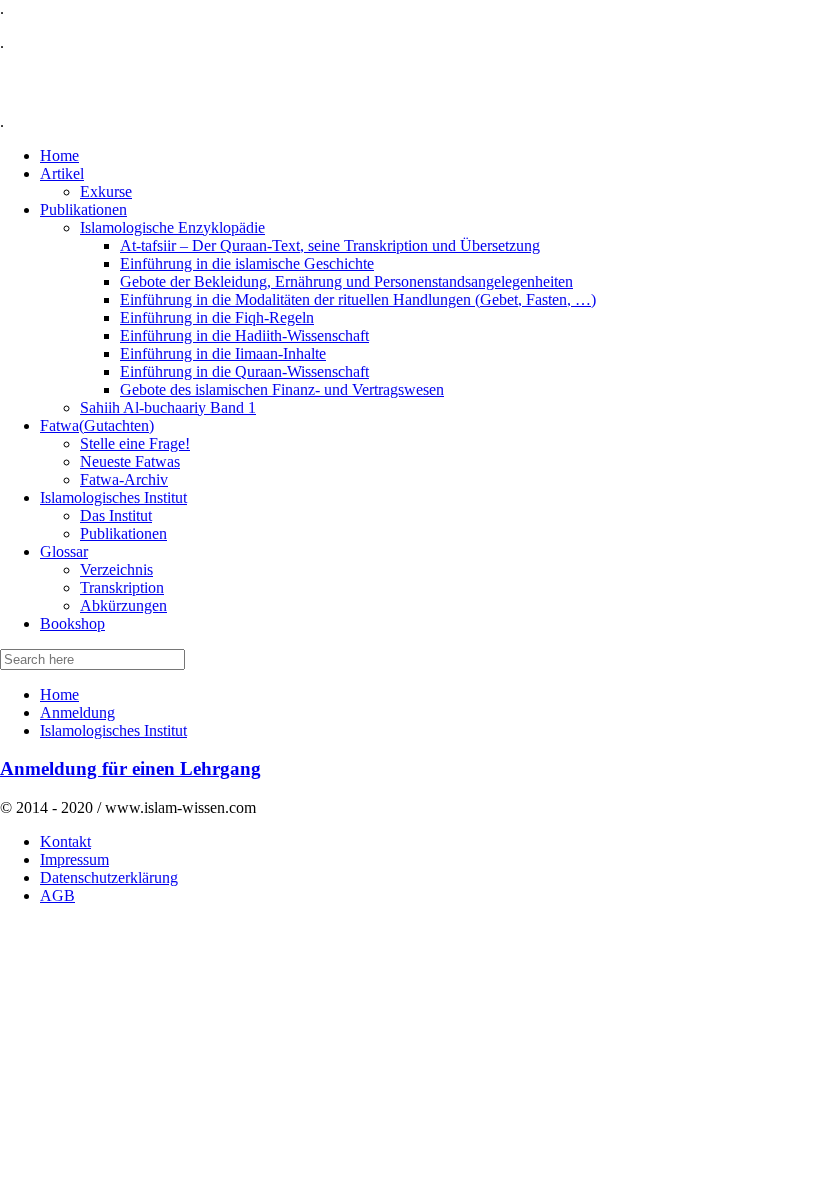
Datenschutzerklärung (109, 877)
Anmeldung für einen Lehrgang (130, 768)
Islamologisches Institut (113, 730)
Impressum (74, 859)
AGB (57, 895)
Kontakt (65, 841)
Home (59, 694)
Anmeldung (77, 712)
